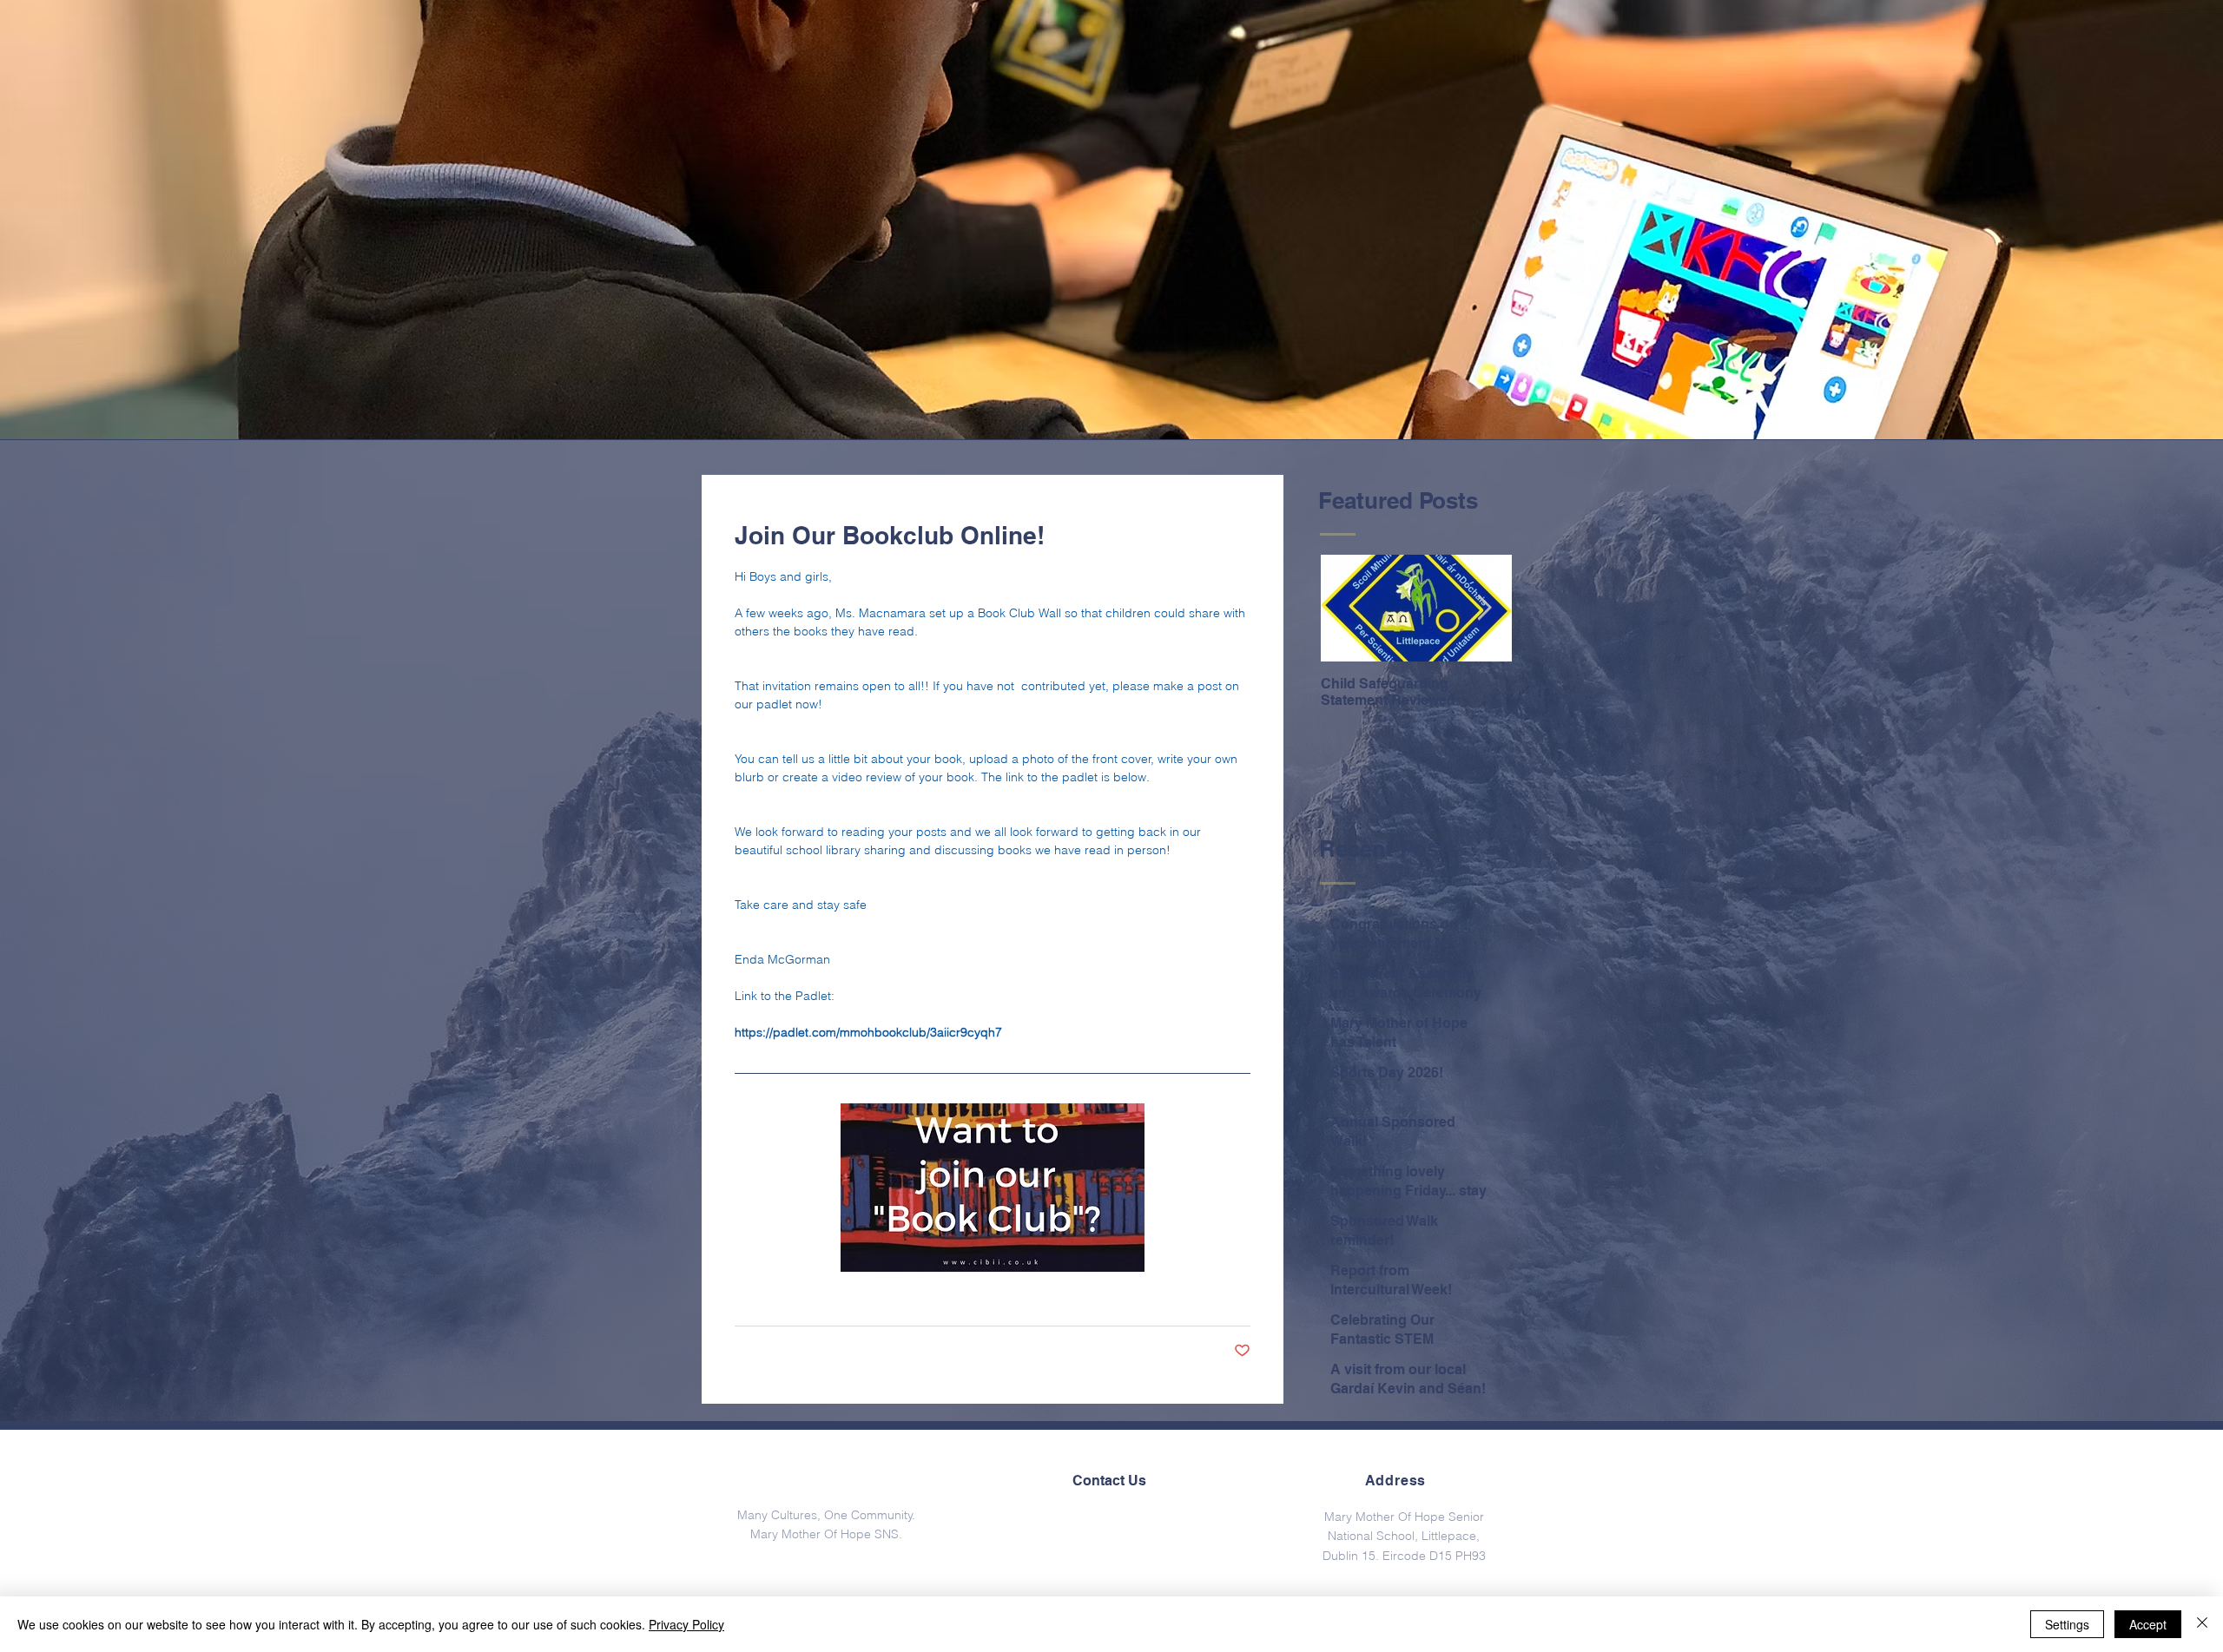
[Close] (2202, 1624)
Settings (2067, 1624)
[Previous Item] (1349, 609)
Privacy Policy (686, 1624)
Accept (2148, 1624)
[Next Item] (1484, 609)
